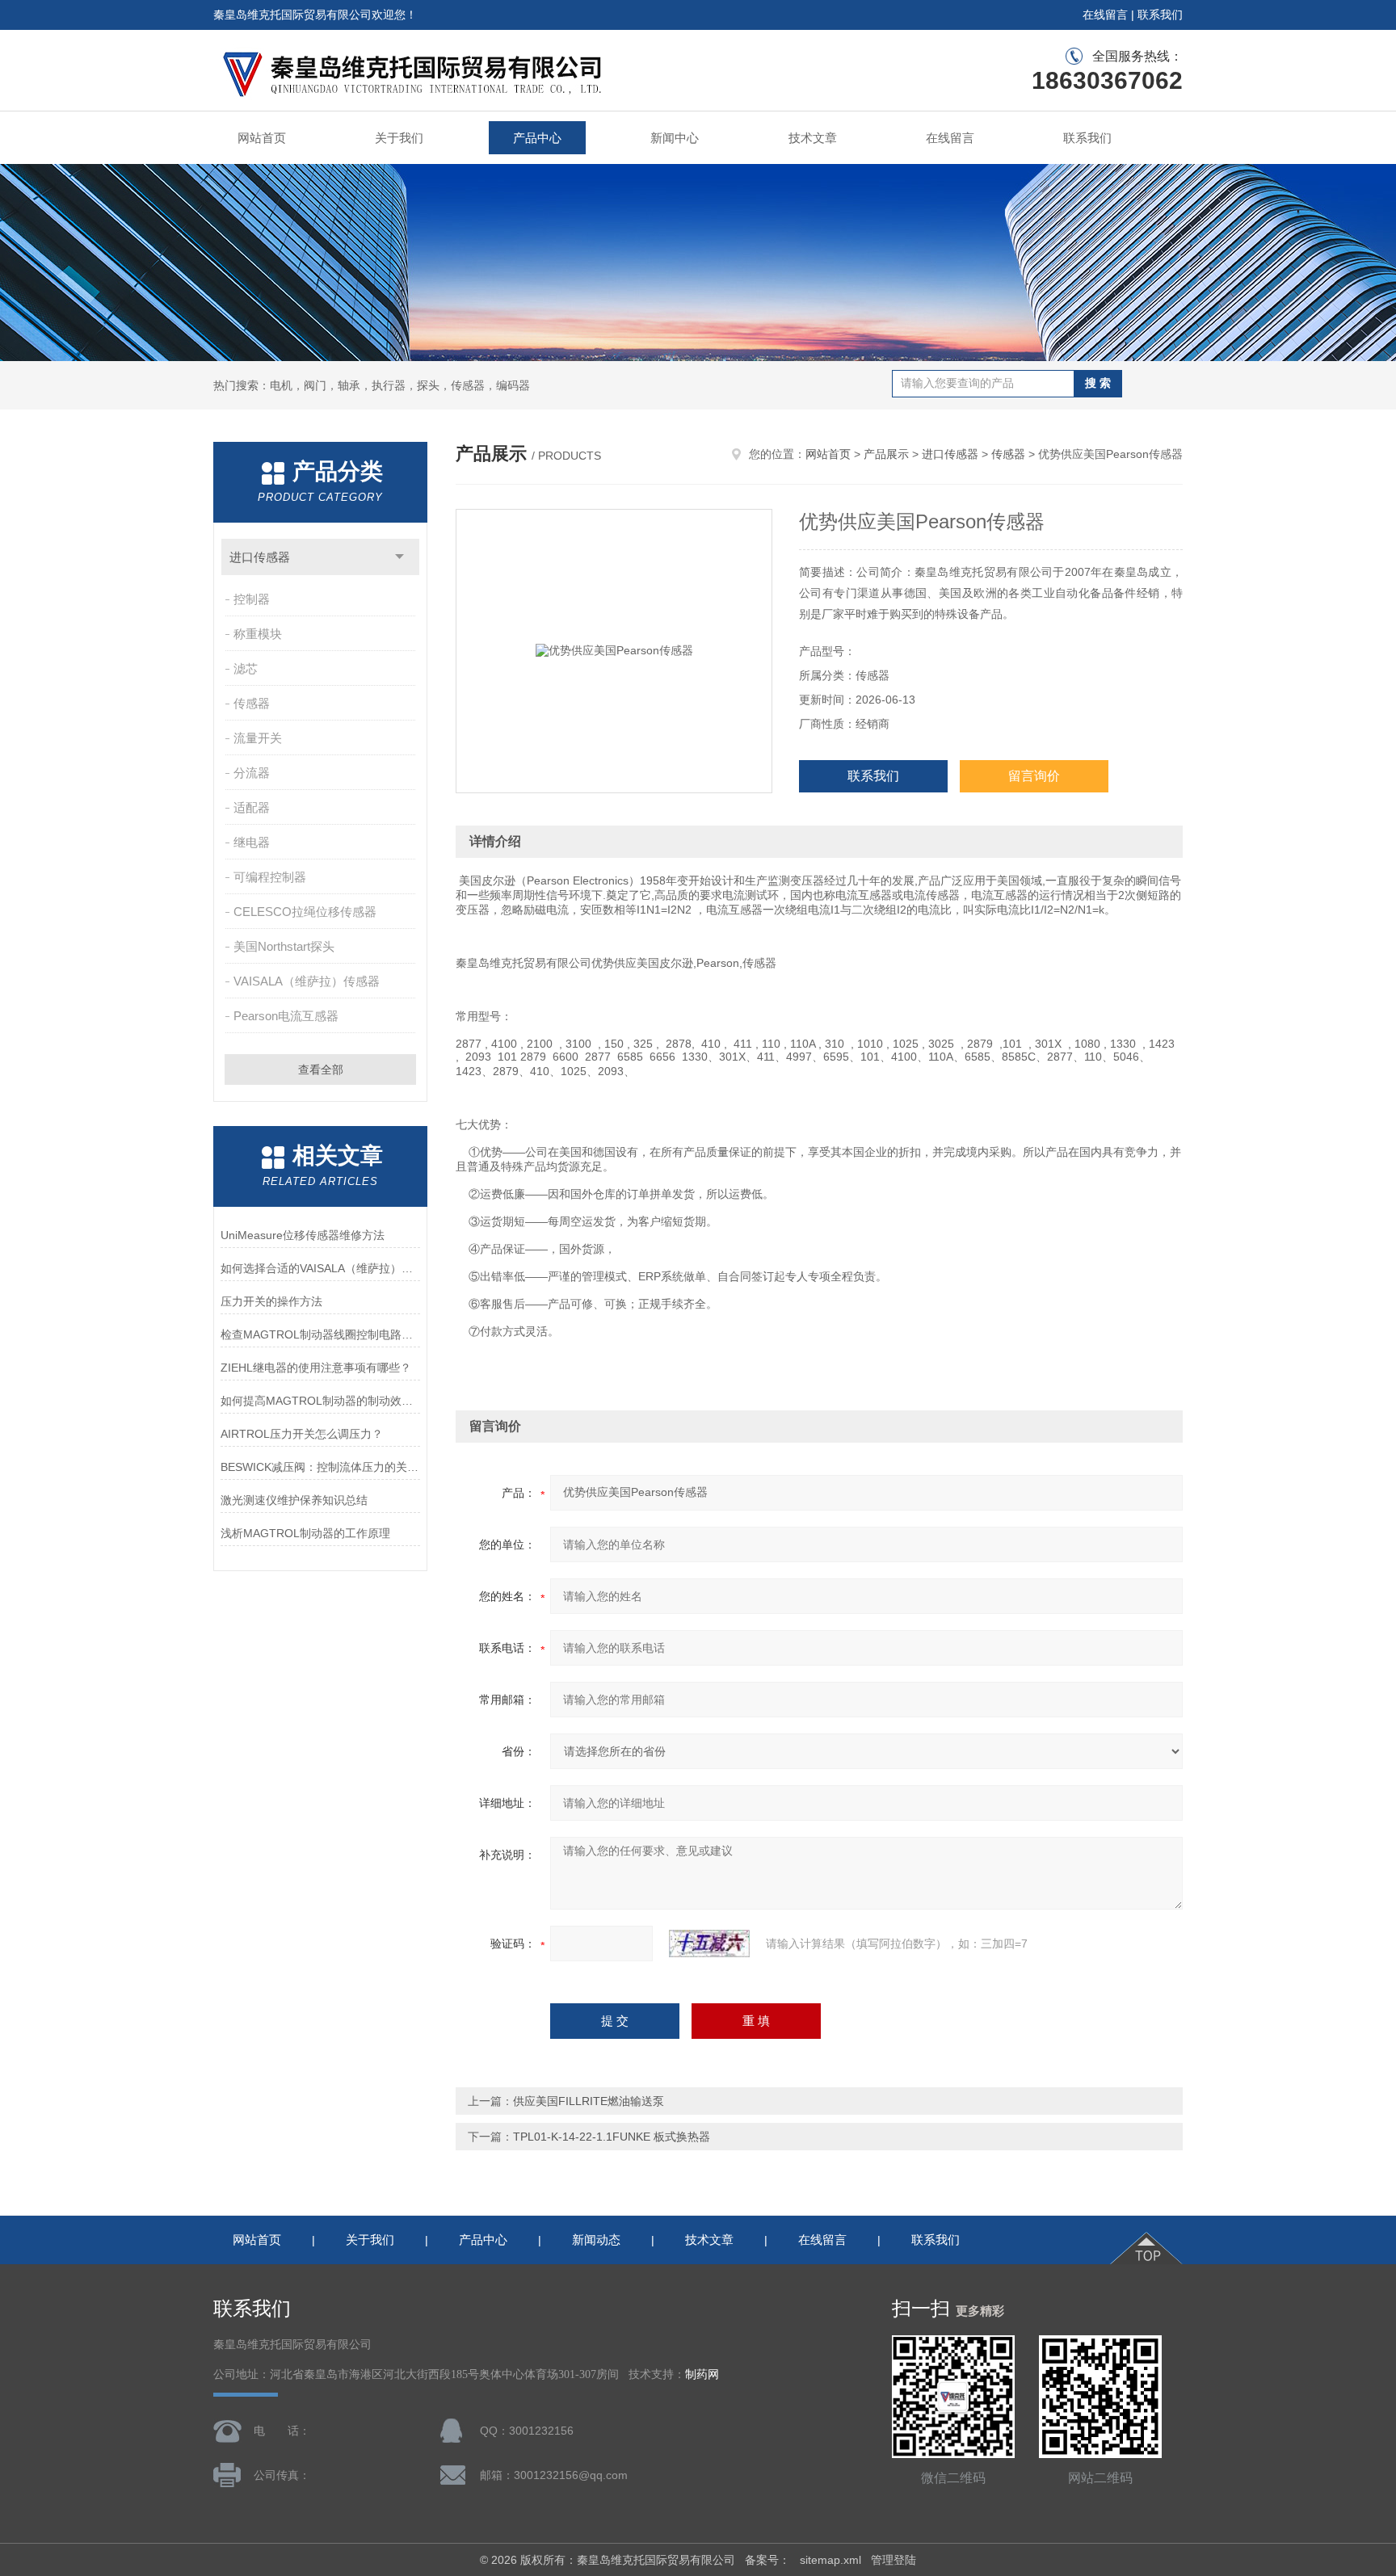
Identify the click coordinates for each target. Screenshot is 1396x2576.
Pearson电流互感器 (286, 1016)
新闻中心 (675, 138)
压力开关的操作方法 (271, 1301)
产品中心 (537, 138)
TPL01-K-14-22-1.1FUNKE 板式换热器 (612, 2137)
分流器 (252, 773)
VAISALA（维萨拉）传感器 (307, 981)
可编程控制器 (270, 877)
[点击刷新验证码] (709, 1944)
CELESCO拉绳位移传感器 (305, 912)
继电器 (252, 842)
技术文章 (813, 138)
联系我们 (1160, 15)
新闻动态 (596, 2240)
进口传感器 (260, 557)
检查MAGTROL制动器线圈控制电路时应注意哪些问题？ (320, 1334)
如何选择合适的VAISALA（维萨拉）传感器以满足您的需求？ (320, 1268)
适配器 (252, 807)
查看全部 (321, 1069)
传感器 (252, 703)
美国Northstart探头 (284, 946)
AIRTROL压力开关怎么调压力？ (302, 1434)
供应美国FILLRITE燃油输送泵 (589, 2101)
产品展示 (886, 454)
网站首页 (262, 138)
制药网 (702, 2374)
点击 (399, 557)
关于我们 (399, 138)
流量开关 (258, 738)
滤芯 (246, 668)
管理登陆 (894, 2560)
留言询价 (1034, 776)
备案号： (767, 2560)
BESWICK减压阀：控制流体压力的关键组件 (320, 1467)
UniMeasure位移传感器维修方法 (303, 1235)
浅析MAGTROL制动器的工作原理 (305, 1533)
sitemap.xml (830, 2560)
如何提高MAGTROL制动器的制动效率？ (320, 1401)
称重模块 (258, 634)
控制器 (252, 599)
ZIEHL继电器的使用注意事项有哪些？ (316, 1368)
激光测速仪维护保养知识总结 (294, 1500)
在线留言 (1105, 15)
